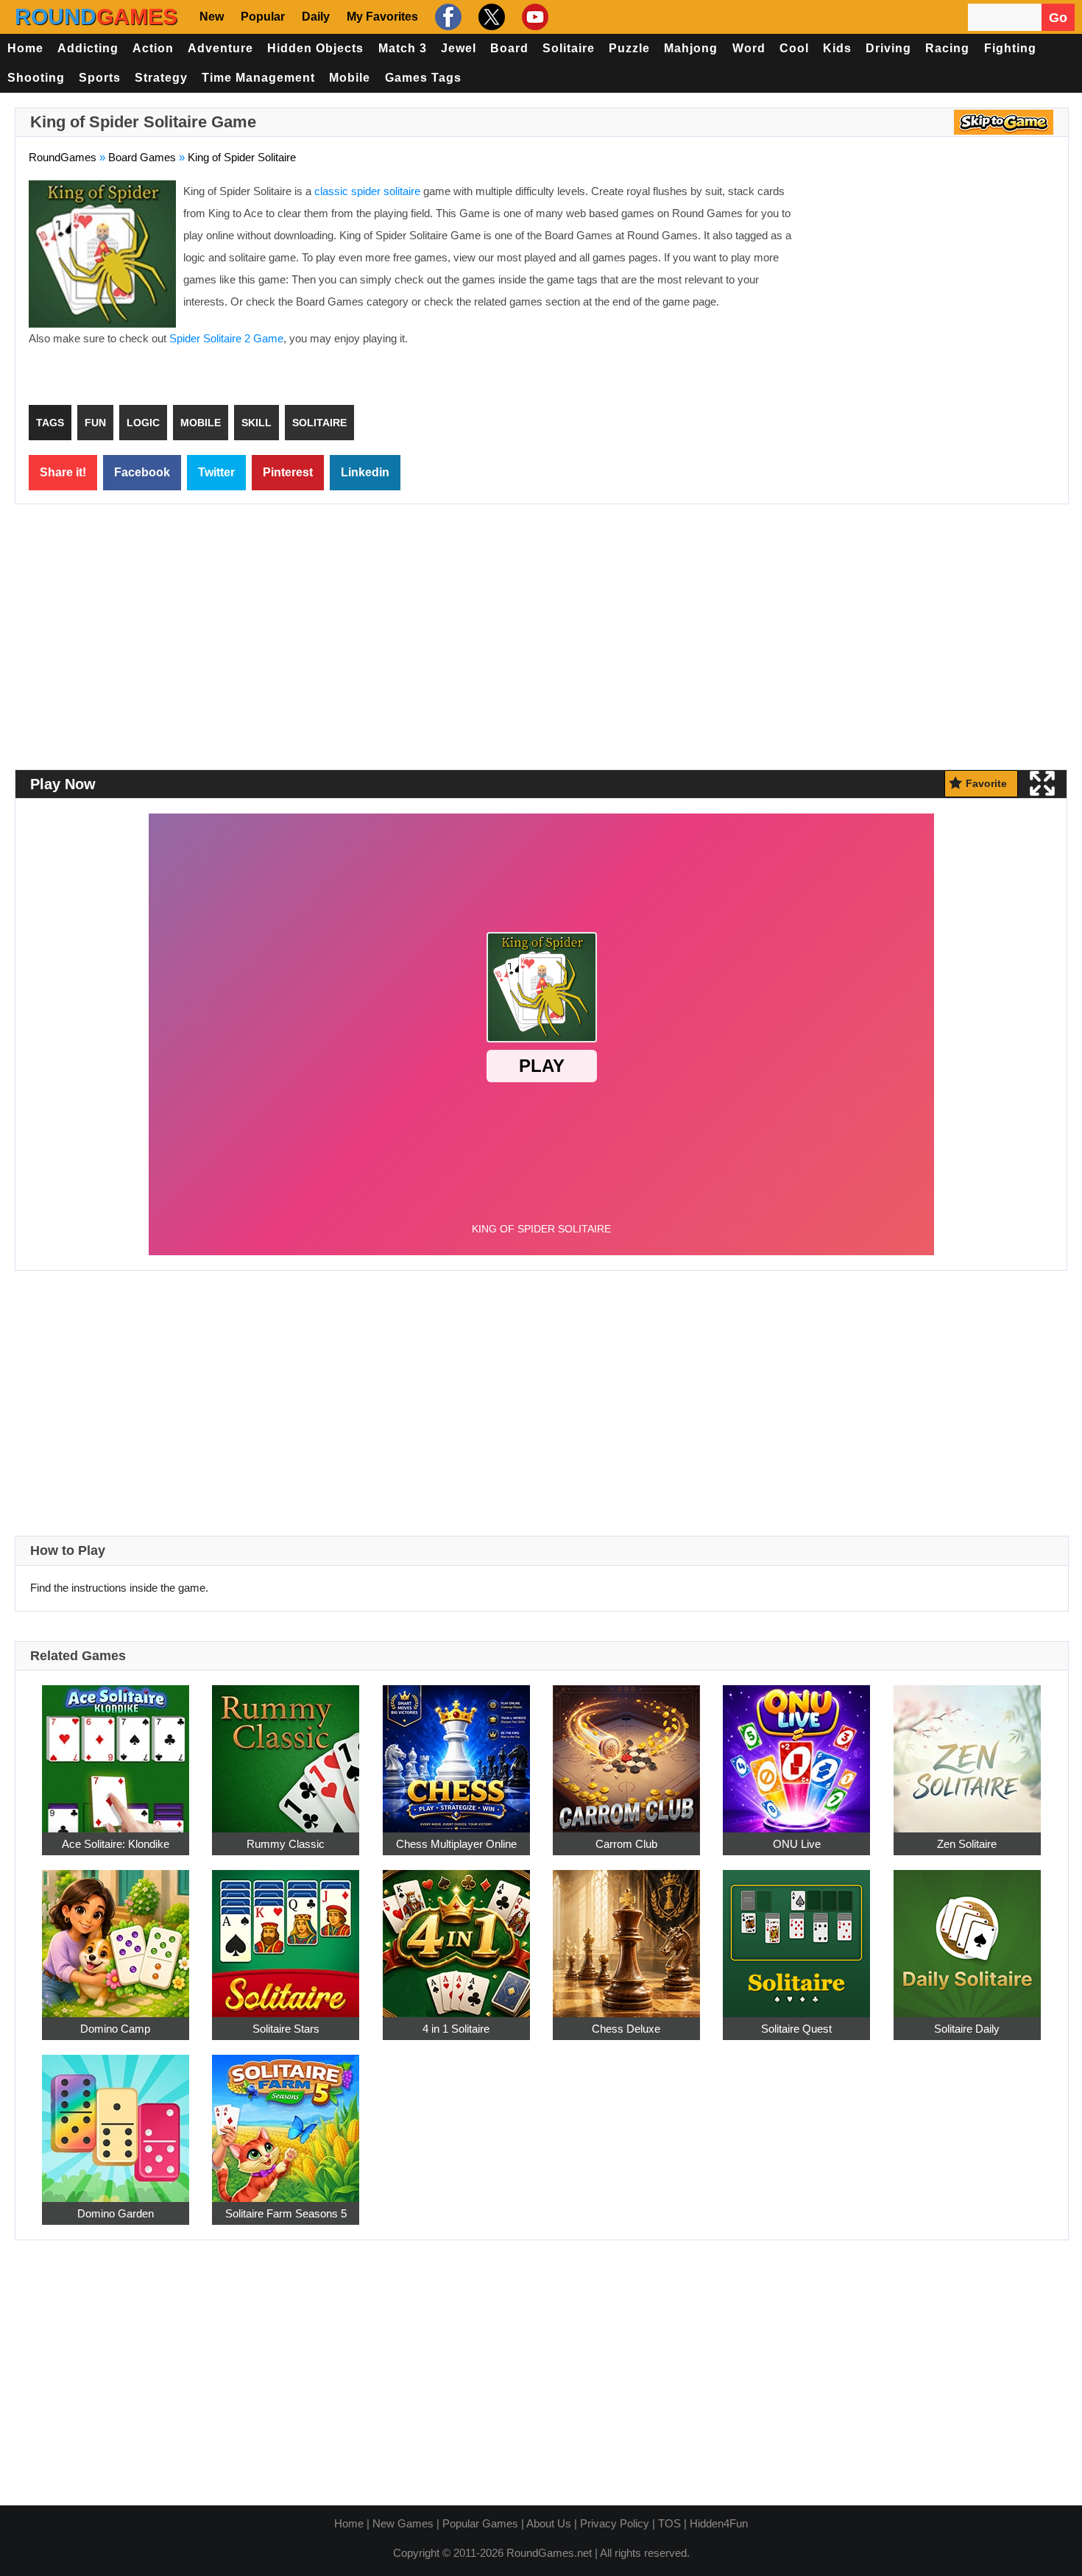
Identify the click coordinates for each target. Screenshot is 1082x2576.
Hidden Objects (315, 48)
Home (25, 48)
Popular (263, 17)
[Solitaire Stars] (286, 1935)
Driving (888, 48)
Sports (100, 78)
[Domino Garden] (116, 2120)
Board (509, 48)
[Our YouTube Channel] (533, 17)
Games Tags (423, 78)
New (212, 17)
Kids (837, 48)
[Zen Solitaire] (967, 1750)
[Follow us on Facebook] (446, 17)
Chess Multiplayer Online (456, 1844)
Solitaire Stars (286, 2029)
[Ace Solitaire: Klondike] (116, 1750)
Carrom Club (626, 1844)
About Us (549, 2523)
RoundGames (63, 157)
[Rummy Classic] (286, 1750)
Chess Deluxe (626, 2029)
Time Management (258, 78)
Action (153, 48)
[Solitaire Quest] (796, 1935)
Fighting (1010, 48)
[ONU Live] (796, 1750)
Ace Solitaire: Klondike (116, 1844)
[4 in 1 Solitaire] (456, 1935)
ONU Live (797, 1844)
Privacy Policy (615, 2523)
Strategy (161, 78)
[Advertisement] (931, 287)
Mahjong (691, 48)
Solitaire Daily (967, 2029)
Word (749, 48)
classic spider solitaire (367, 191)
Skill (257, 423)
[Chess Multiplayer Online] (456, 1750)
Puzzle (629, 48)
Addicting (88, 48)
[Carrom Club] (626, 1750)
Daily (316, 17)
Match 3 (403, 48)
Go (1058, 18)
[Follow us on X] (490, 17)
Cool (794, 48)
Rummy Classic (286, 1844)
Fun (95, 423)
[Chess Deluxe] (626, 1935)
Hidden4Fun (719, 2523)
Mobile (350, 78)
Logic (143, 423)
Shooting (36, 78)
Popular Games (480, 2523)
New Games (403, 2523)
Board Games (142, 157)
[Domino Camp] (116, 1935)
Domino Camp (115, 2029)
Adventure (220, 48)
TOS (669, 2523)
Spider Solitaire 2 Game (226, 338)
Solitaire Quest (796, 2029)
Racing (947, 48)
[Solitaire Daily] (967, 1935)
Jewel (459, 48)
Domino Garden (116, 2213)
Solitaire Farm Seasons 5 (286, 2213)
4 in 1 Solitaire (456, 2029)
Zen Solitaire (967, 1844)
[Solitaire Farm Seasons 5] (286, 2120)
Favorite (986, 783)
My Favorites (382, 17)
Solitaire (569, 48)
